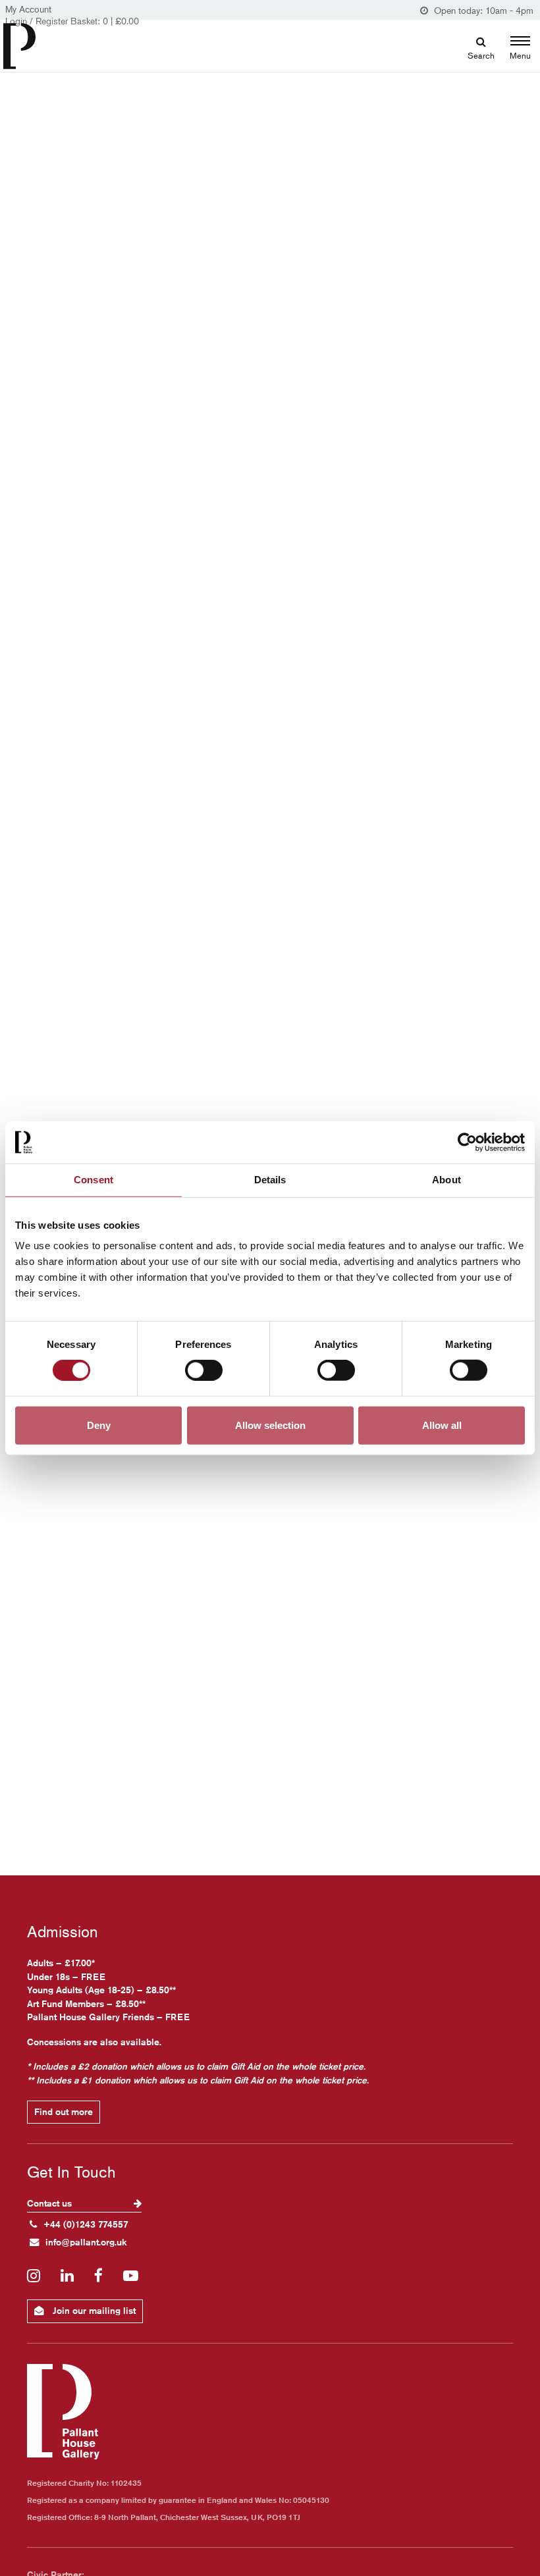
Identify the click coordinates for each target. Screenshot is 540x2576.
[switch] (204, 1370)
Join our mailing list (93, 2311)
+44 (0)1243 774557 (86, 2224)
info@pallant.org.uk (86, 2242)
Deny (99, 1425)
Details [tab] (270, 1180)
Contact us (51, 2203)
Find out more (64, 2112)
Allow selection (270, 1425)
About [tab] (446, 1180)
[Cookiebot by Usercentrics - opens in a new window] (467, 1142)
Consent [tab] (94, 1180)
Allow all (442, 1425)
